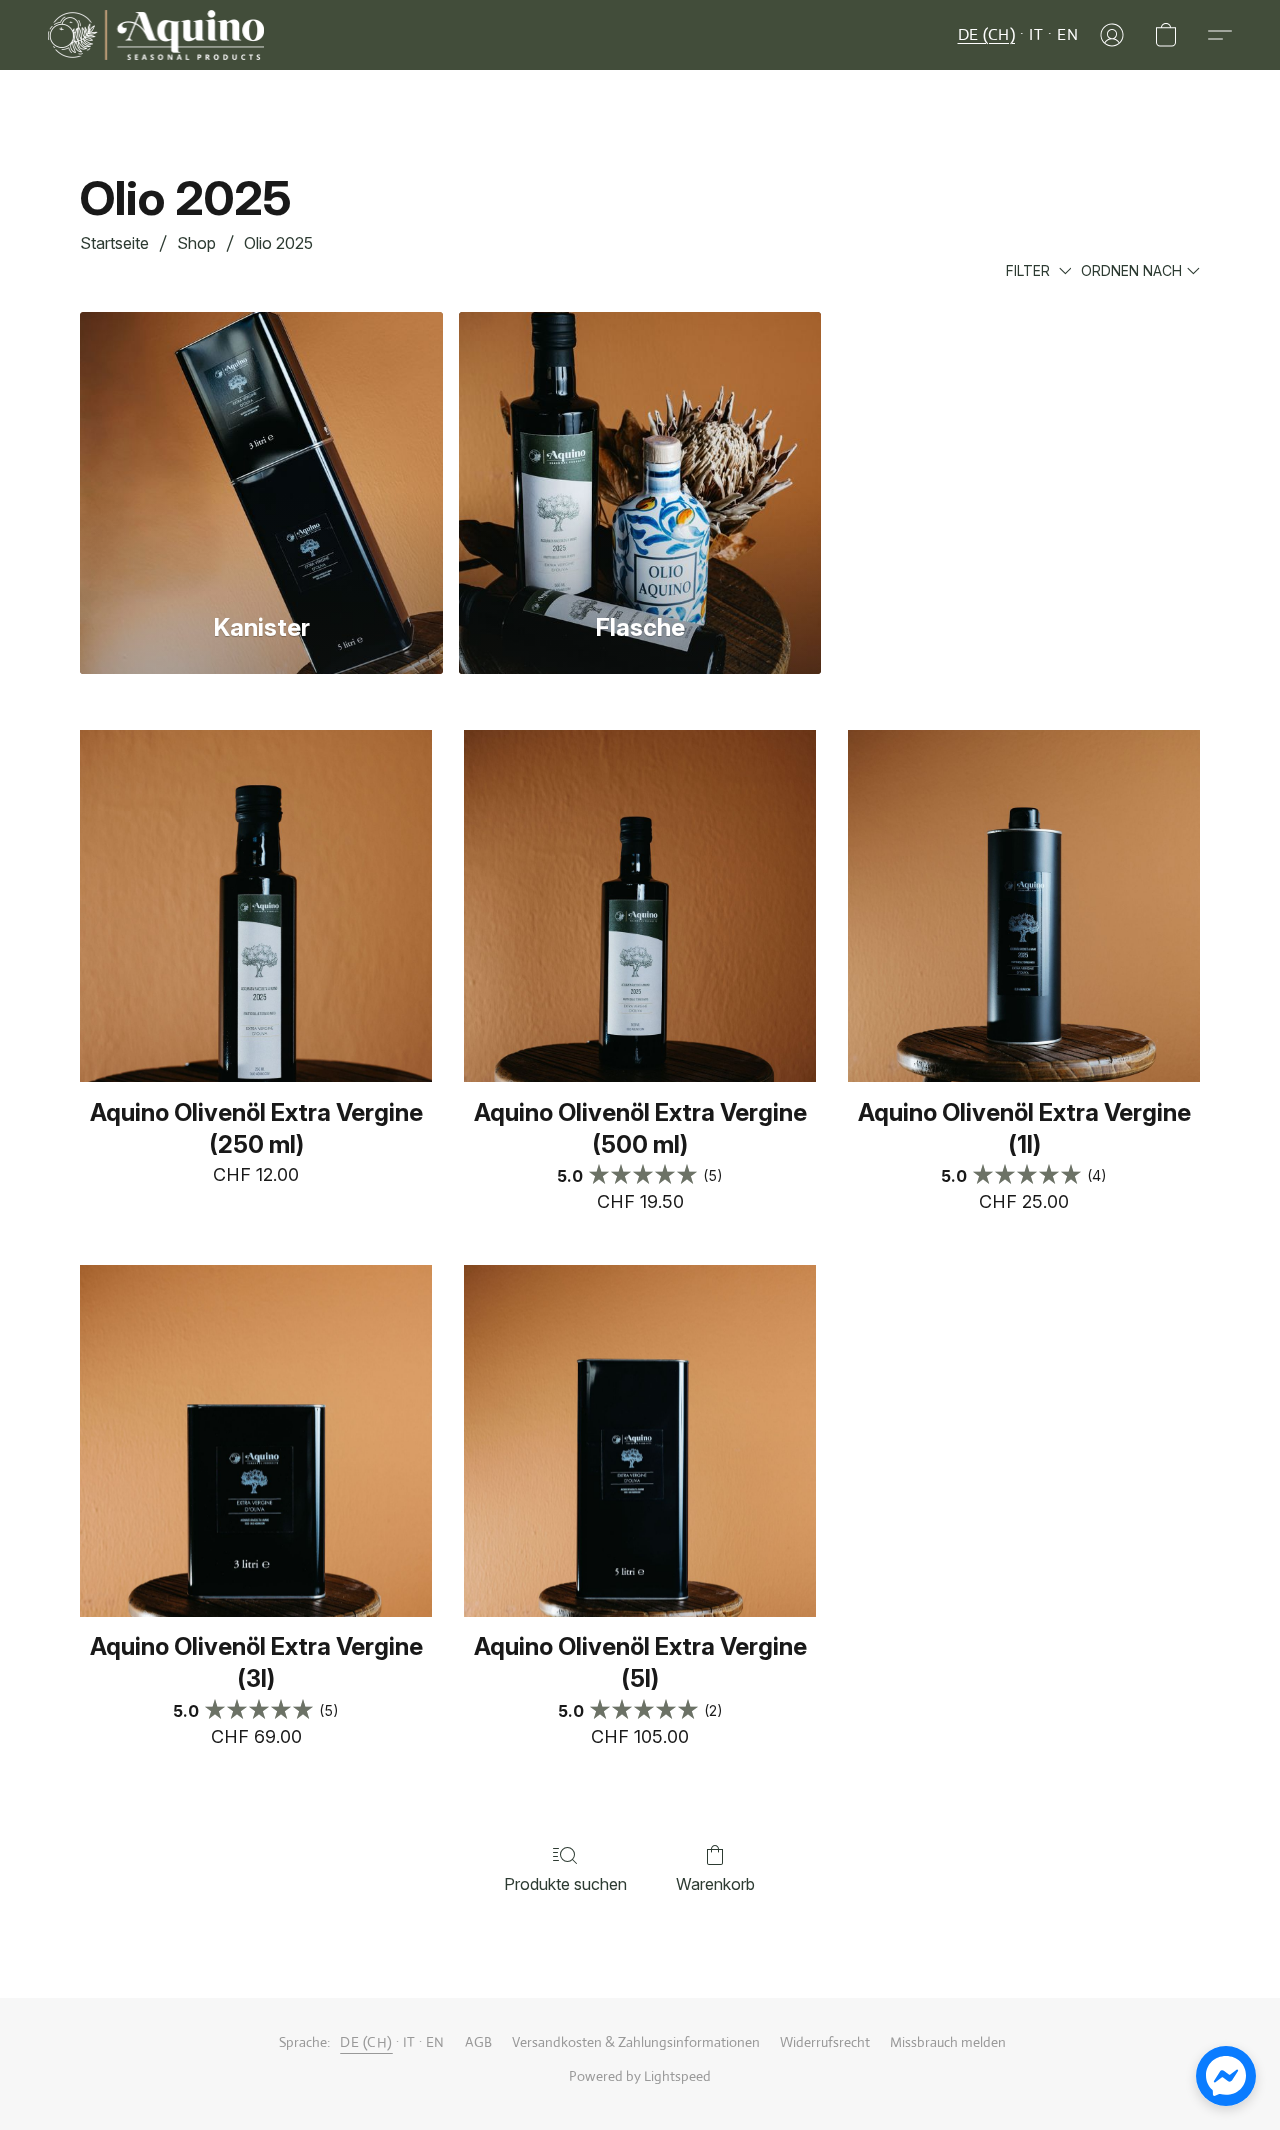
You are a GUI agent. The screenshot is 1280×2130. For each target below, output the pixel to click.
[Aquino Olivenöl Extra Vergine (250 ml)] (256, 906)
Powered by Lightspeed (640, 2076)
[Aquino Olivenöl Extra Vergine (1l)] (1024, 906)
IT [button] (1036, 34)
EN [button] (1067, 34)
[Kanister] (261, 450)
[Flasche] (640, 450)
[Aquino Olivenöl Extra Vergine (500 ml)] (640, 906)
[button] (156, 35)
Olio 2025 (278, 243)
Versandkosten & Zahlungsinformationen (636, 2042)
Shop (196, 243)
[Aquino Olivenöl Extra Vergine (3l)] (256, 1441)
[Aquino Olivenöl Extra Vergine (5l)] (640, 1441)
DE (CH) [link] (366, 2042)
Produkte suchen (565, 1884)
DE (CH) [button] (987, 34)
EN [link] (435, 2042)
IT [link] (409, 2042)
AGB (478, 2042)
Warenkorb (715, 1884)
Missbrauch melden (948, 2042)
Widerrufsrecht (825, 2042)
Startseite (114, 243)
